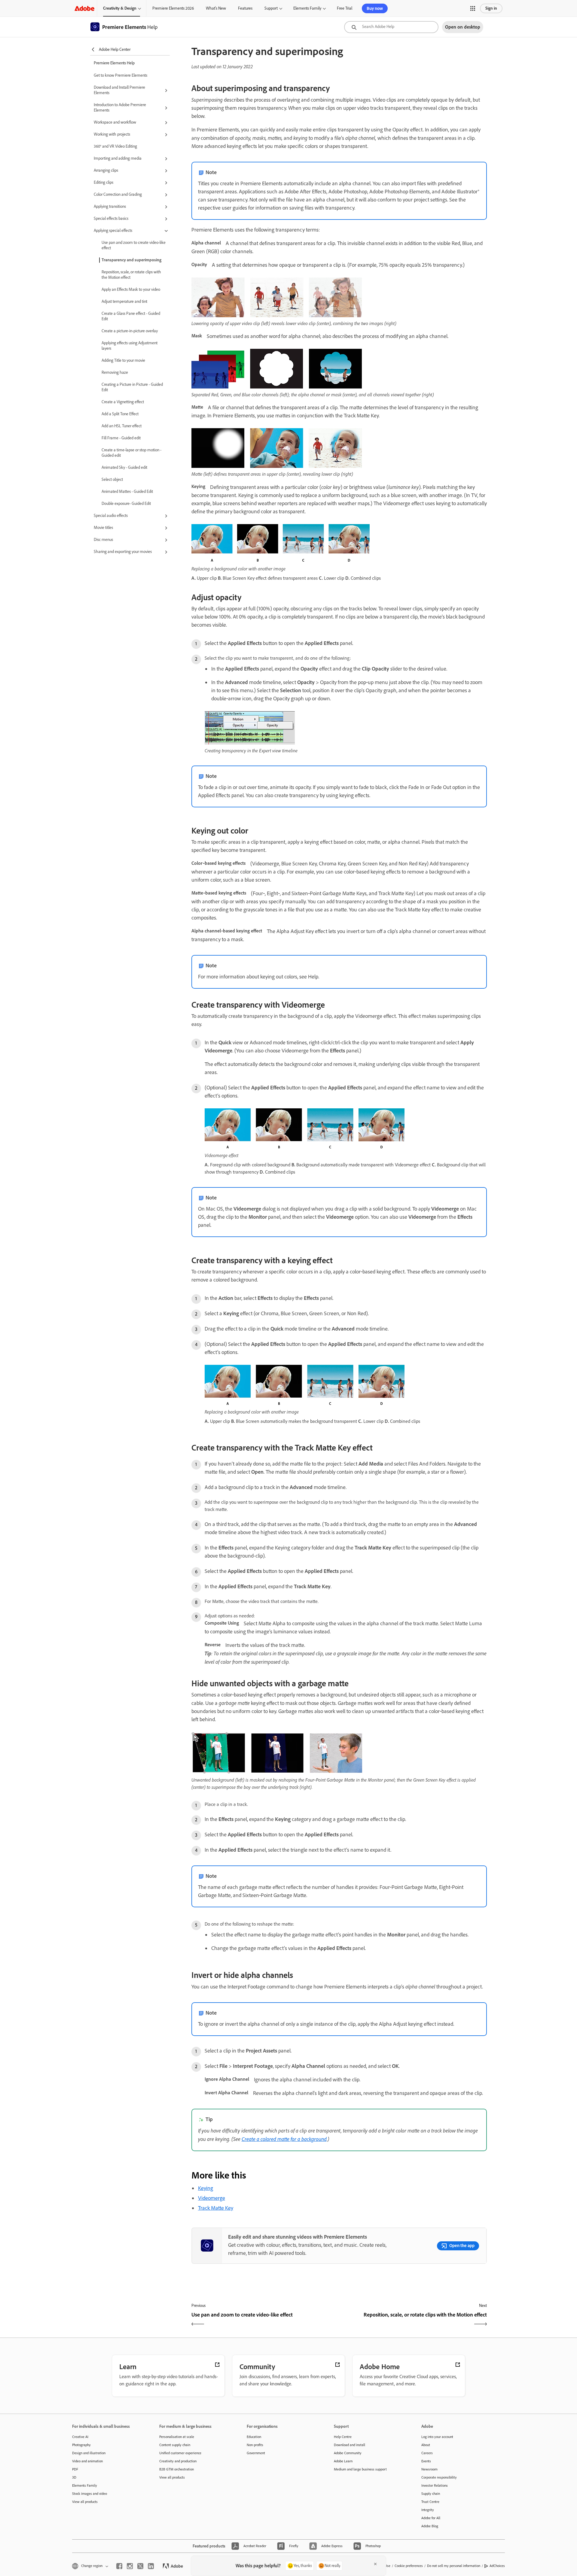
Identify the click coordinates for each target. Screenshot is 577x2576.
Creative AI (80, 2437)
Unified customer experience (180, 2453)
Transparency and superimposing (131, 260)
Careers (427, 2453)
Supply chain (431, 2494)
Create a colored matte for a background (284, 2139)
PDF (75, 2469)
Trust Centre (430, 2502)
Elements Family (307, 8)
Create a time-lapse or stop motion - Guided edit (131, 453)
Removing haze (115, 372)
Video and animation (87, 2461)
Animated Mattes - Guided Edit (127, 491)
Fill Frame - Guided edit (121, 438)
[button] (473, 8)
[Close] (375, 2564)
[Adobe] (84, 8)
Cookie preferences (409, 2566)
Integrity (428, 2510)
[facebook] (119, 2566)
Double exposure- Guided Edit (126, 504)
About (426, 2445)
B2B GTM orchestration (177, 2469)
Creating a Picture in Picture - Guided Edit (132, 387)
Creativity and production (178, 2461)
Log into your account (437, 2437)
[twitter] (140, 2566)
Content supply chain (175, 2445)
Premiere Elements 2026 (173, 8)
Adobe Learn (343, 2461)
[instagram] (130, 2566)
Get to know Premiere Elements (121, 75)
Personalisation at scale (177, 2437)
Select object (112, 479)
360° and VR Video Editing (115, 146)
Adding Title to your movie (123, 360)
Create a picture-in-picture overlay (130, 331)
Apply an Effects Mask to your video (131, 289)
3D (74, 2477)
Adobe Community (348, 2453)
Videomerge (212, 2198)
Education (254, 2437)
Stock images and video (90, 2494)
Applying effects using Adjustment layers (130, 346)
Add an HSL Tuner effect (122, 426)
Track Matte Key (216, 2208)
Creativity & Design (120, 8)
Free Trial (345, 8)
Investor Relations (435, 2485)
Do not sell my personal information (454, 2566)
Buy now (375, 8)
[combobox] (391, 27)
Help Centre (343, 2437)
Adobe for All (431, 2518)
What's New (216, 8)
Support (271, 8)
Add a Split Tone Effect (120, 414)
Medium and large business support (360, 2469)
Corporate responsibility (439, 2477)
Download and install (350, 2445)
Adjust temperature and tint (124, 301)
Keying (206, 2188)
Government (256, 2453)
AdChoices (497, 2566)
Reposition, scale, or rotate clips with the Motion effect (131, 275)
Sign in (491, 8)
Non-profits (255, 2445)
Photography (81, 2445)
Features (245, 8)
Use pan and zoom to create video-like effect (134, 245)
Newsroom (429, 2469)
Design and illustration (89, 2453)
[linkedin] (151, 2566)
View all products (85, 2502)
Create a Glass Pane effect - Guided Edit (131, 316)
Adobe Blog (430, 2526)
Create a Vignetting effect (123, 402)
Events (426, 2461)
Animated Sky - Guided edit (124, 467)
